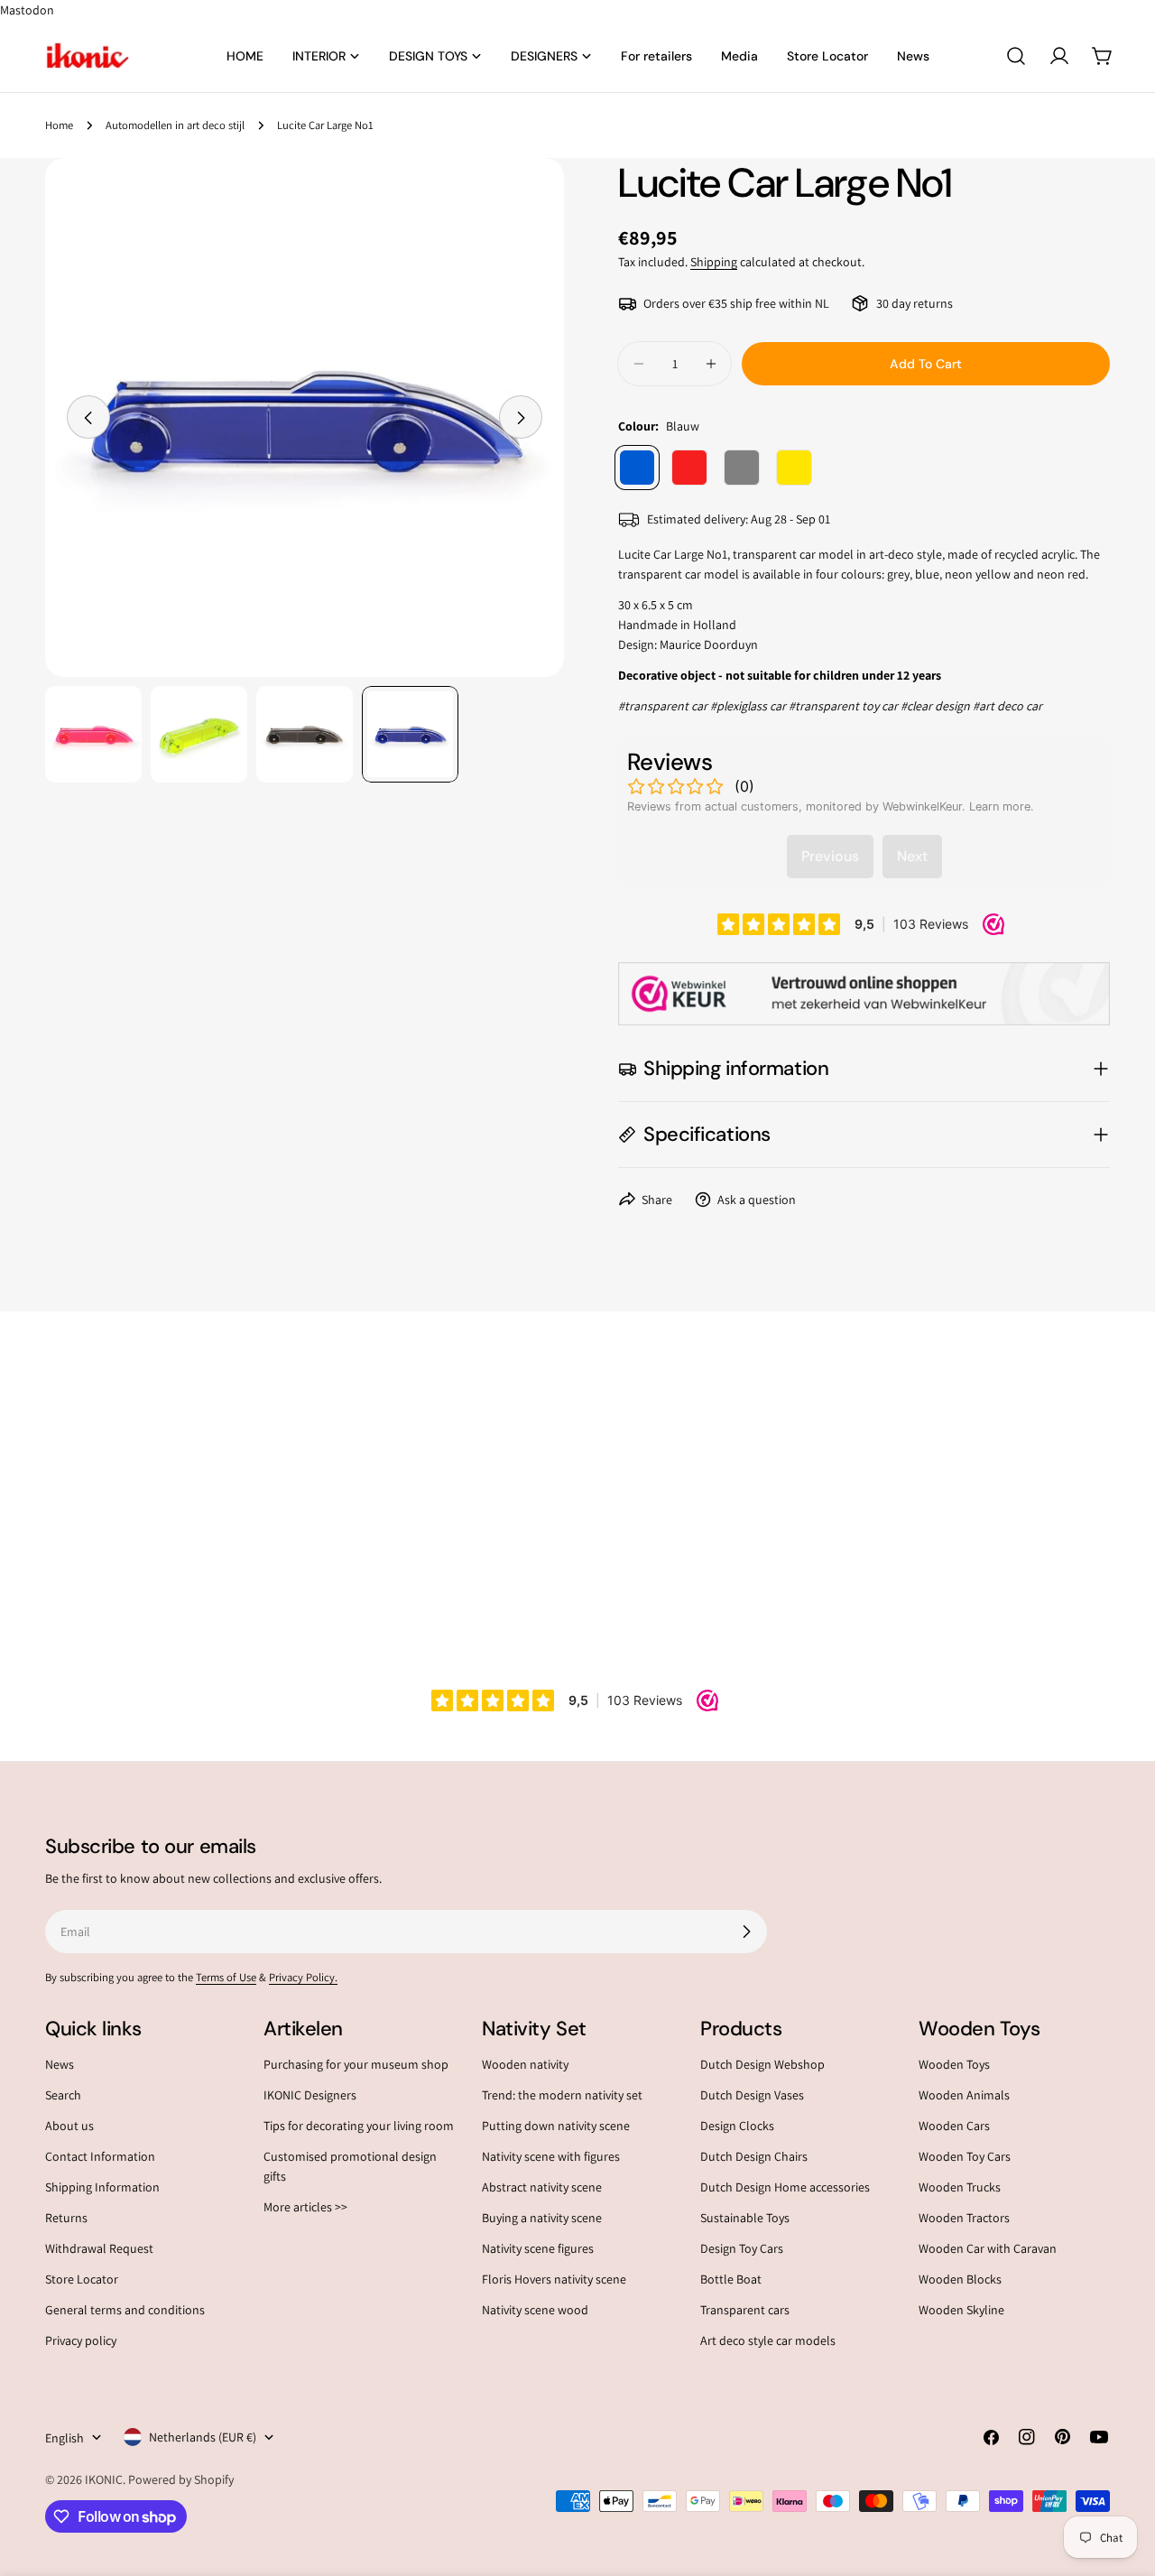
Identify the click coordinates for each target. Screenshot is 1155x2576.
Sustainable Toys (745, 2219)
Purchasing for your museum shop (356, 2064)
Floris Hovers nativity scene (554, 2280)
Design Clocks (737, 2127)
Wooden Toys (954, 2064)
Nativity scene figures (538, 2249)
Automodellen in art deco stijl (175, 125)
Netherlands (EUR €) (203, 2437)
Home (59, 125)
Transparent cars (745, 2311)
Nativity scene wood (535, 2311)
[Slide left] (88, 418)
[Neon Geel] (794, 468)
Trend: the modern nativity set (562, 2096)
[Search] (1016, 56)
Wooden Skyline (961, 2311)
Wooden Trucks (960, 2188)
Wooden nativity (525, 2064)
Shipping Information (102, 2188)
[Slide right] (521, 418)
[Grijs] (742, 468)
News (60, 2064)
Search (63, 2096)
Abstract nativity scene (542, 2188)
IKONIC (104, 2479)
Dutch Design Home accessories (785, 2188)
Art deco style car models (768, 2341)
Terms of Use (226, 1977)
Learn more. (1002, 806)
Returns (66, 2219)
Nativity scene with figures (551, 2157)
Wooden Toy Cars (965, 2157)
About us (69, 2127)
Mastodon (27, 10)
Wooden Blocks (960, 2280)
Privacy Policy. (303, 1977)
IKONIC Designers (310, 2096)
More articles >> (305, 2208)
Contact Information (100, 2157)
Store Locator (82, 2280)
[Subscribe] (746, 1932)
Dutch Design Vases (752, 2096)
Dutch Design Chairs (754, 2157)
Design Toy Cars (742, 2249)
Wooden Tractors (964, 2219)
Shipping (714, 262)
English (65, 2437)
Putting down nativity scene (556, 2127)
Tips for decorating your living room (359, 2127)
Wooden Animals (964, 2096)
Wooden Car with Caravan (988, 2249)
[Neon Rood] (689, 468)
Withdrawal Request (99, 2249)
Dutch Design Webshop (762, 2064)
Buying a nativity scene (542, 2219)
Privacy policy (81, 2341)
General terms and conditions (125, 2311)
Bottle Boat (731, 2280)
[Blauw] (637, 468)
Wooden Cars (954, 2127)
